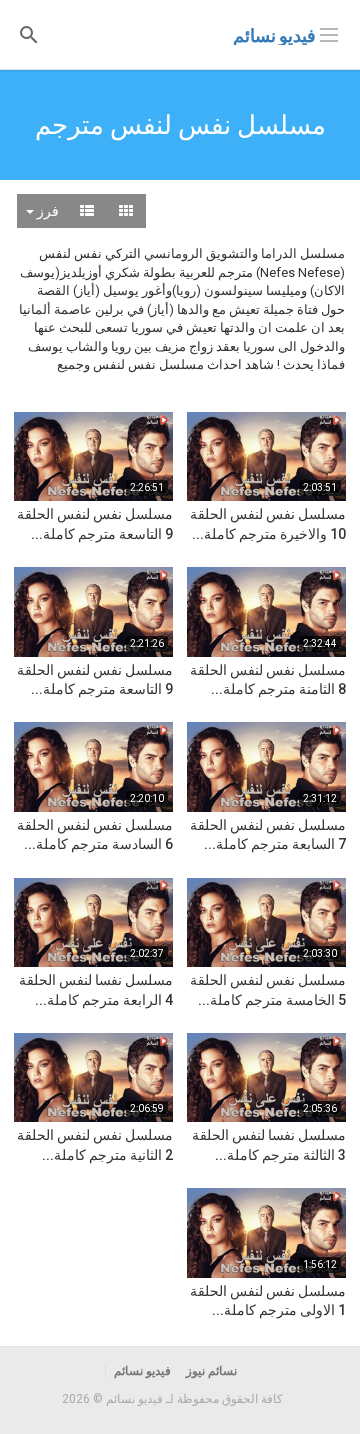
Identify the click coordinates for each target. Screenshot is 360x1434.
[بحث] (29, 33)
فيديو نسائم (274, 35)
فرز (46, 211)
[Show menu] (329, 33)
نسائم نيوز (211, 1371)
